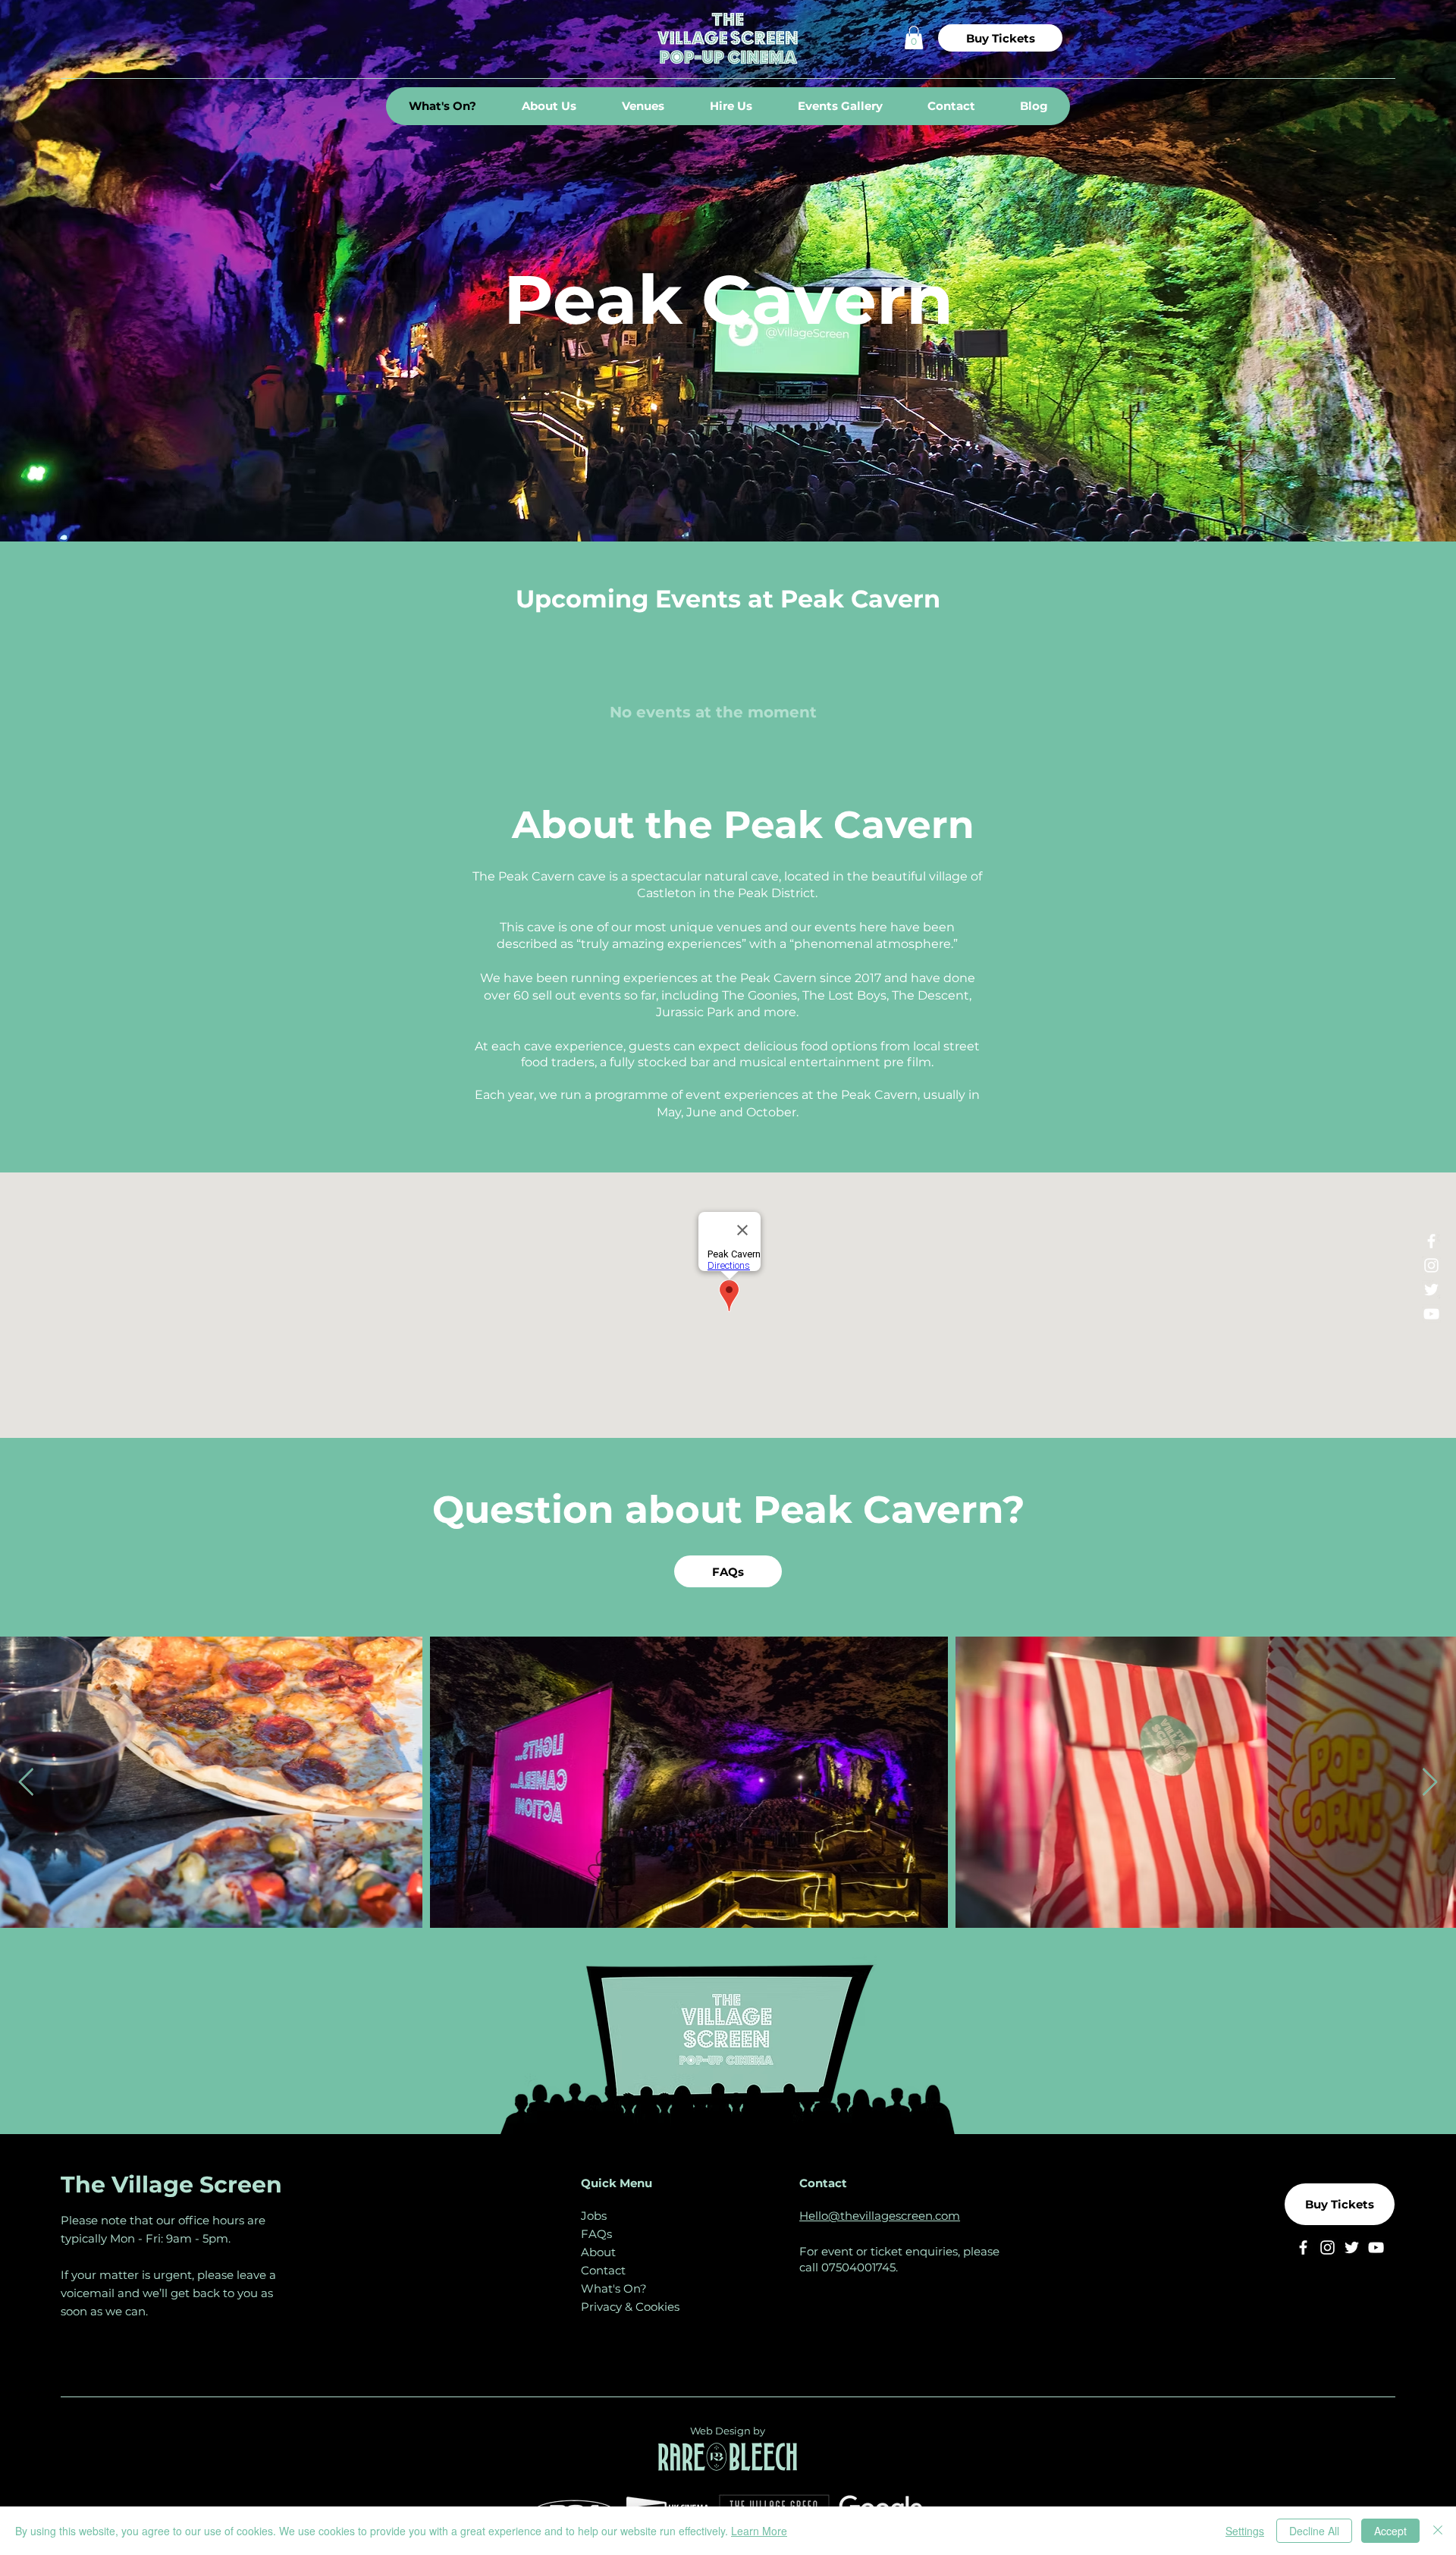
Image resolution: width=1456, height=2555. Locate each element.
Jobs (594, 2216)
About (598, 2252)
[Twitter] (1431, 1290)
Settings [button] (1245, 2531)
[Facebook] (1431, 1241)
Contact (603, 2270)
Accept (1390, 2531)
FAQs (596, 2234)
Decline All (1314, 2531)
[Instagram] (1431, 1265)
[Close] (1438, 2531)
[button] (914, 38)
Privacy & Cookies (630, 2307)
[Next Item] (1430, 1783)
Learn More (759, 2531)
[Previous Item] (26, 1783)
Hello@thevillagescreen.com (880, 2216)
